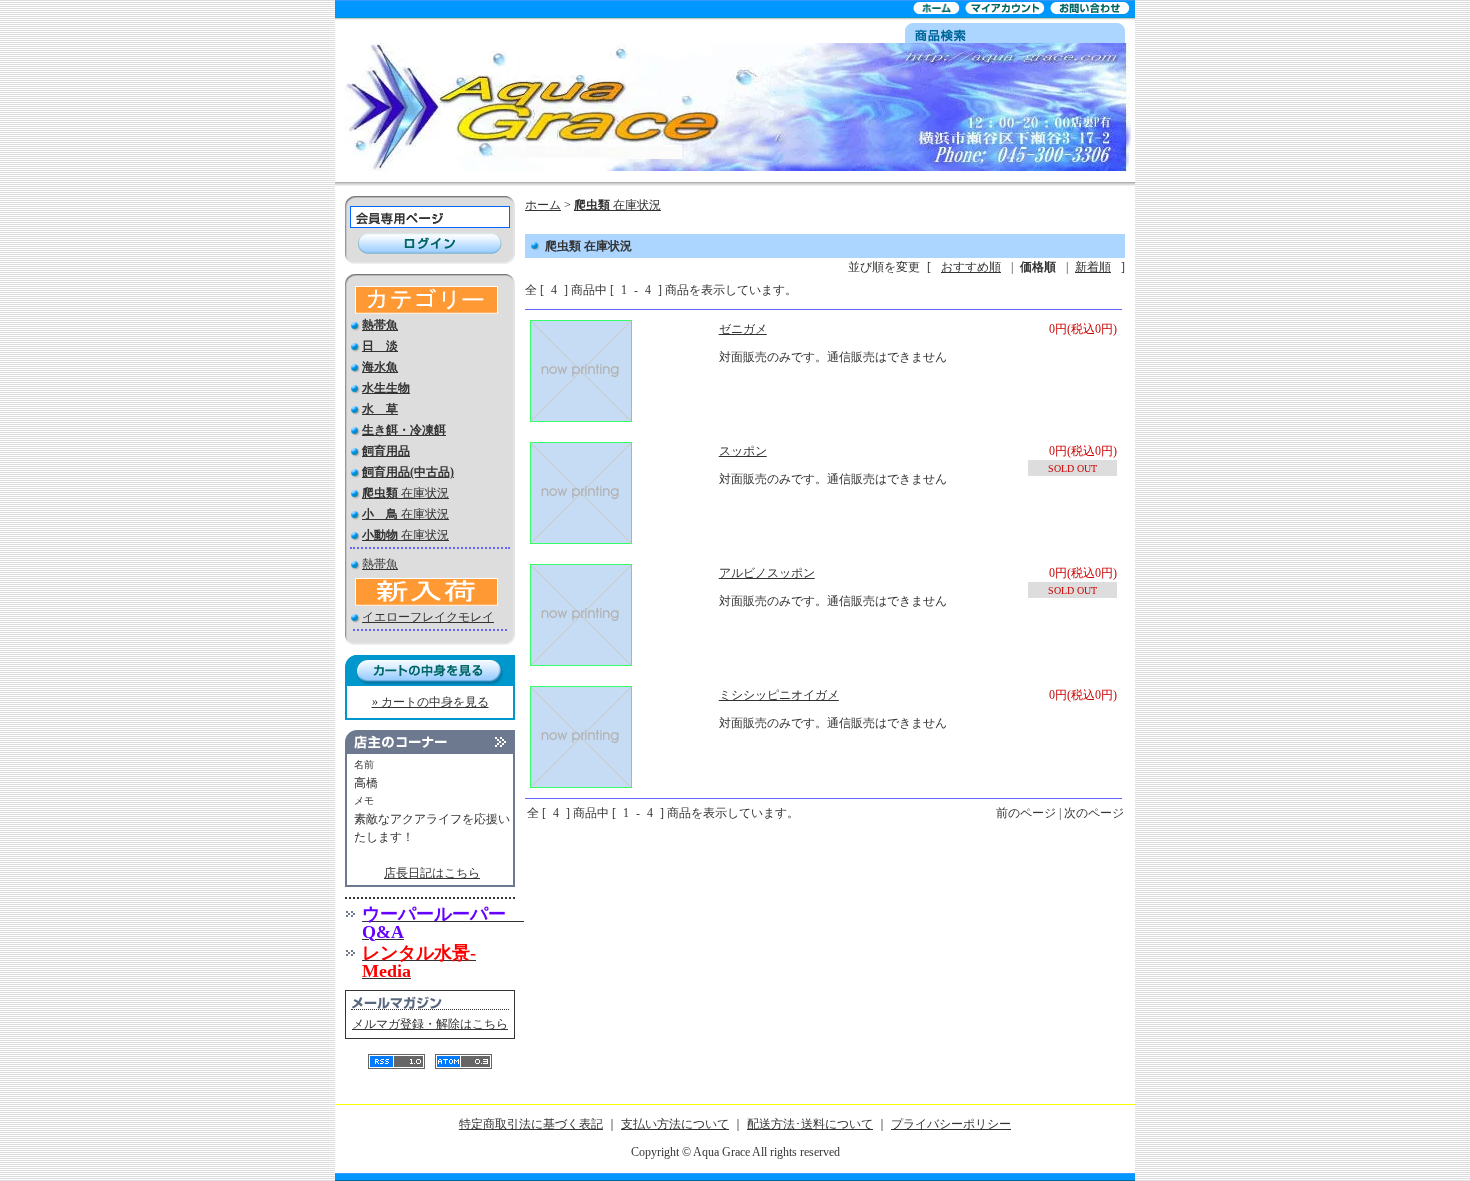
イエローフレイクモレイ (428, 617)
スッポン (743, 451)
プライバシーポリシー (951, 1124)
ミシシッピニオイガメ (779, 695)
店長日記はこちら (432, 873)
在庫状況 (405, 493)
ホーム (543, 205)
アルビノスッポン (767, 573)
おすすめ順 (971, 267)
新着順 (1093, 267)
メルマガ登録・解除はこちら (430, 1024)
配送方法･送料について (810, 1124)
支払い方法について (675, 1124)
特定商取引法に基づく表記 (531, 1124)
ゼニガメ (743, 329)
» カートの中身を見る (430, 702)
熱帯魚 (380, 564)
